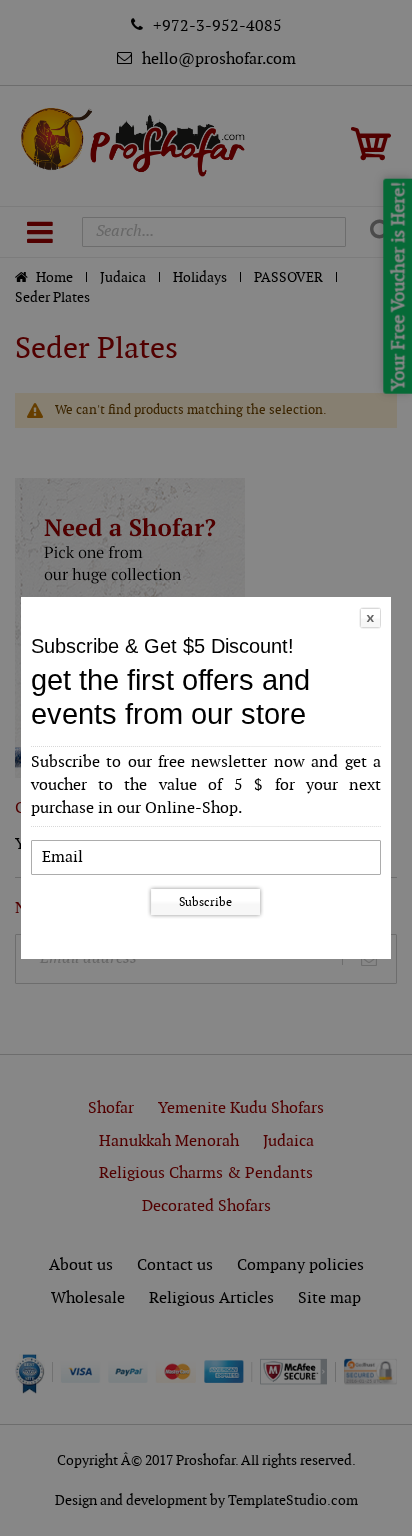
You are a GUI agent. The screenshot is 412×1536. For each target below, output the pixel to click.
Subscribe (205, 902)
